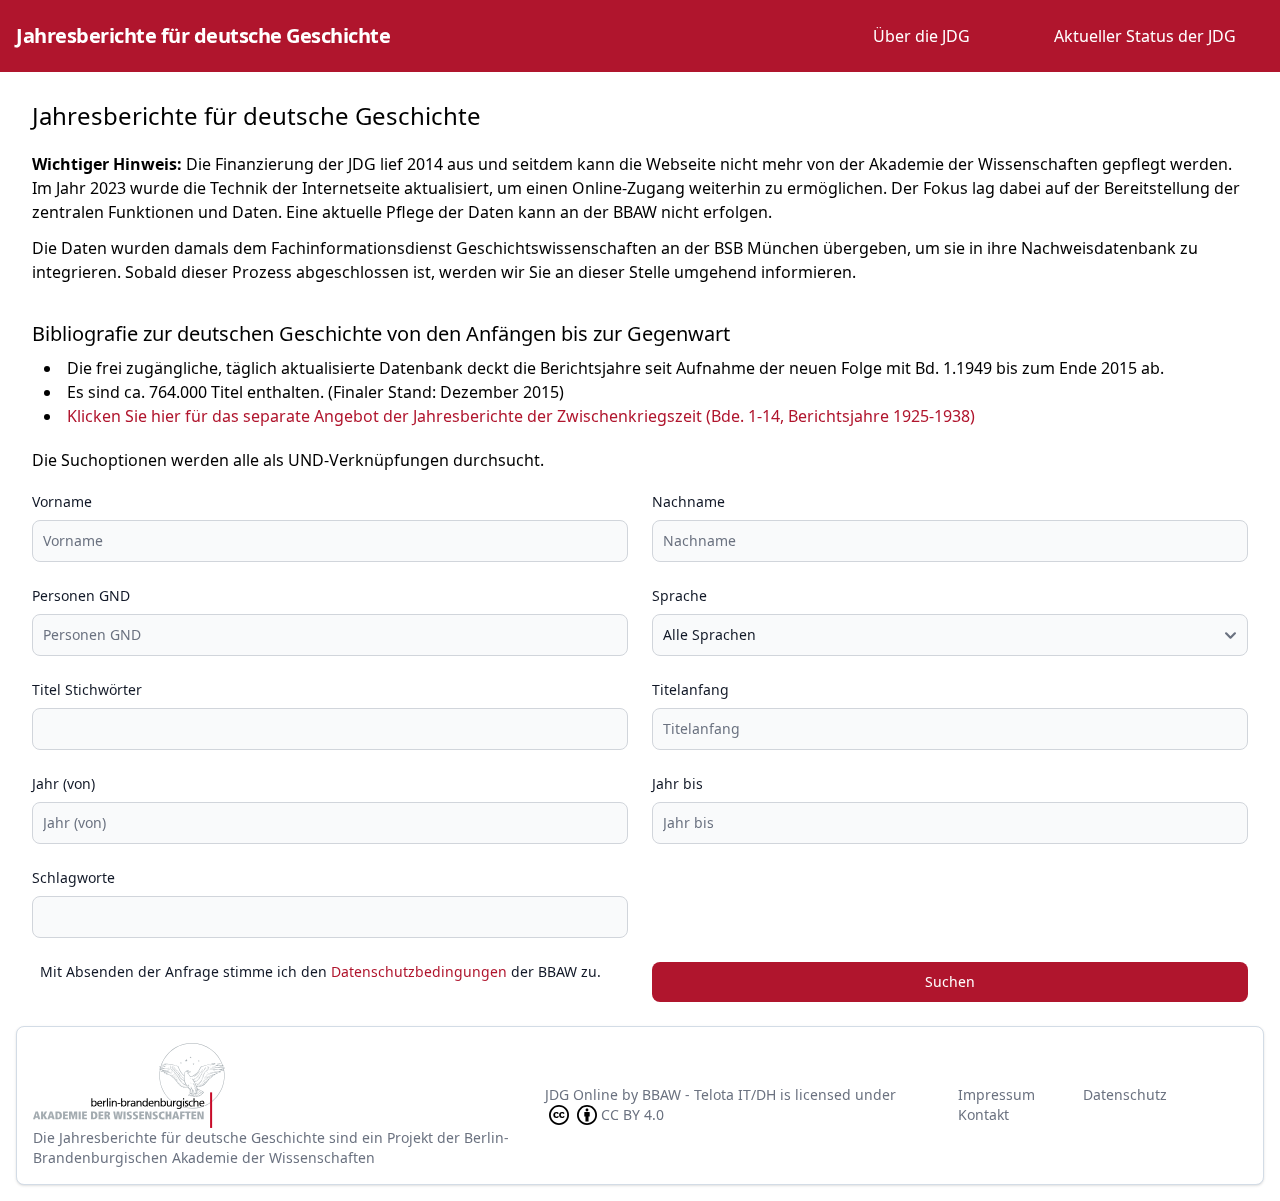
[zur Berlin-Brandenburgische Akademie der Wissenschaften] (289, 1085)
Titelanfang (690, 689)
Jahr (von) (63, 783)
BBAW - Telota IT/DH (709, 1094)
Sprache (679, 595)
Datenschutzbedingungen (419, 971)
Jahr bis (677, 783)
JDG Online (581, 1094)
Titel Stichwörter (87, 689)
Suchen (950, 981)
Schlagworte (73, 877)
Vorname (62, 501)
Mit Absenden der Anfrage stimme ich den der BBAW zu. (320, 971)
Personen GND (81, 595)
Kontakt (983, 1114)
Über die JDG (921, 36)
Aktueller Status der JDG (1145, 36)
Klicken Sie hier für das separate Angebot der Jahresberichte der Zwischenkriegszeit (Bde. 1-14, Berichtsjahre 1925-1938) (521, 416)
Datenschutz (1125, 1094)
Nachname (688, 501)
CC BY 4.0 (632, 1114)
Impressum (996, 1094)
